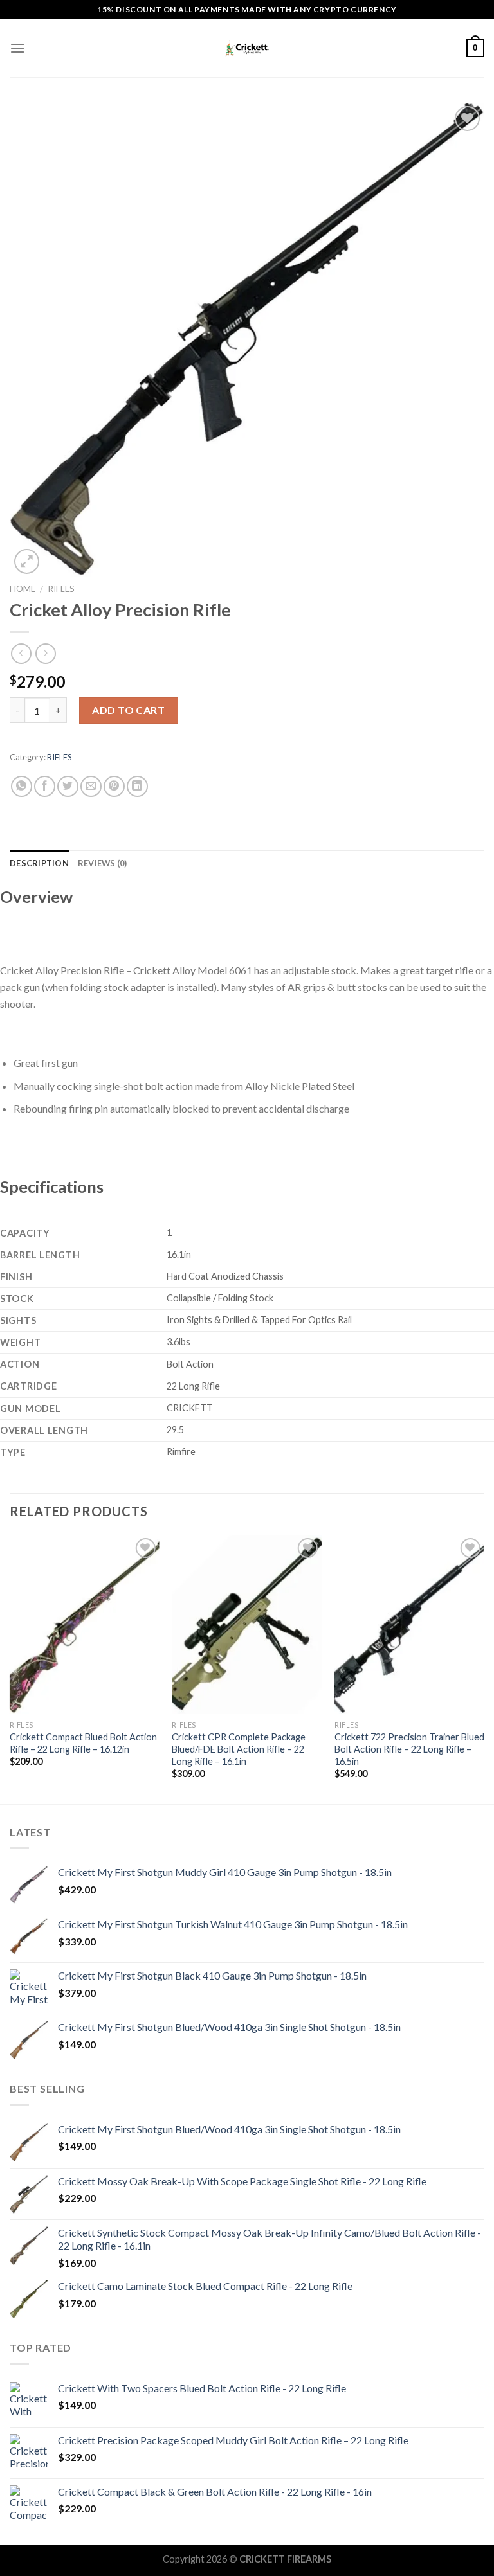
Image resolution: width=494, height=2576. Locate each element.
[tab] (39, 863)
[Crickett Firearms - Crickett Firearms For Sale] (247, 49)
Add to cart (128, 710)
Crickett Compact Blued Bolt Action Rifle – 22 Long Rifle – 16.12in (83, 1743)
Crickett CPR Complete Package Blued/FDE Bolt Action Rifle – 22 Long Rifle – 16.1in (239, 1749)
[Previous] (10, 1668)
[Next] (484, 1668)
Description (39, 863)
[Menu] (17, 48)
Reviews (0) (103, 863)
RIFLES (61, 589)
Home (23, 589)
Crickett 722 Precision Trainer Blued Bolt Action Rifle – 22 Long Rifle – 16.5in (409, 1749)
